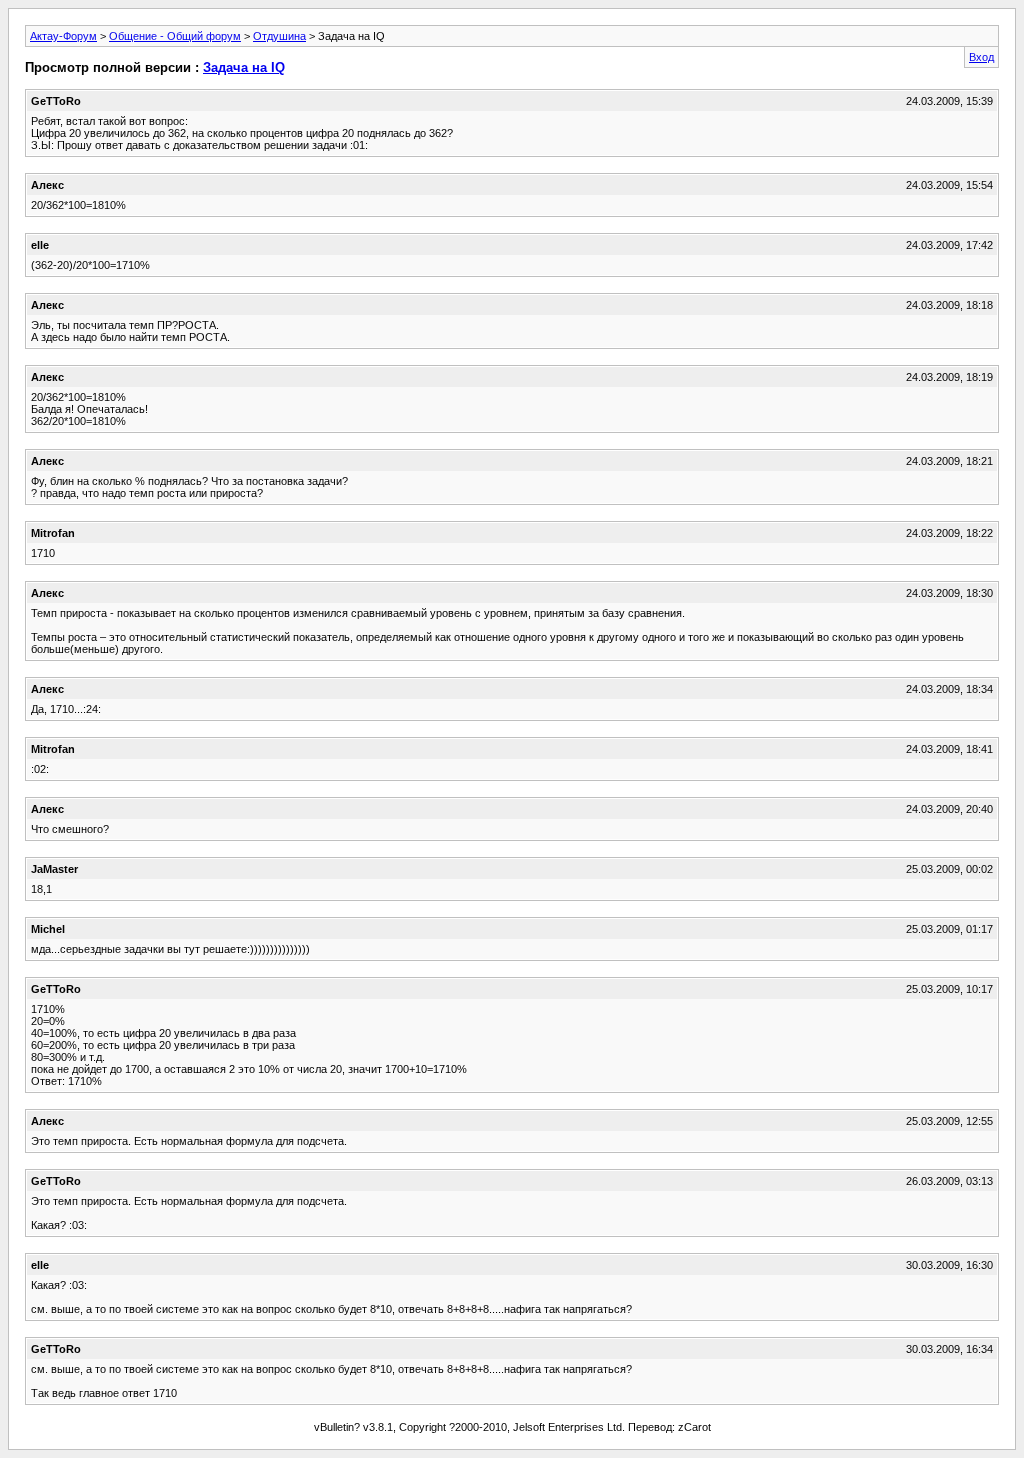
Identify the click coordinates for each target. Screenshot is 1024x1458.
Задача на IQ (244, 67)
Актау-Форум (63, 36)
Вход (981, 57)
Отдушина (279, 36)
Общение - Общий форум (175, 36)
